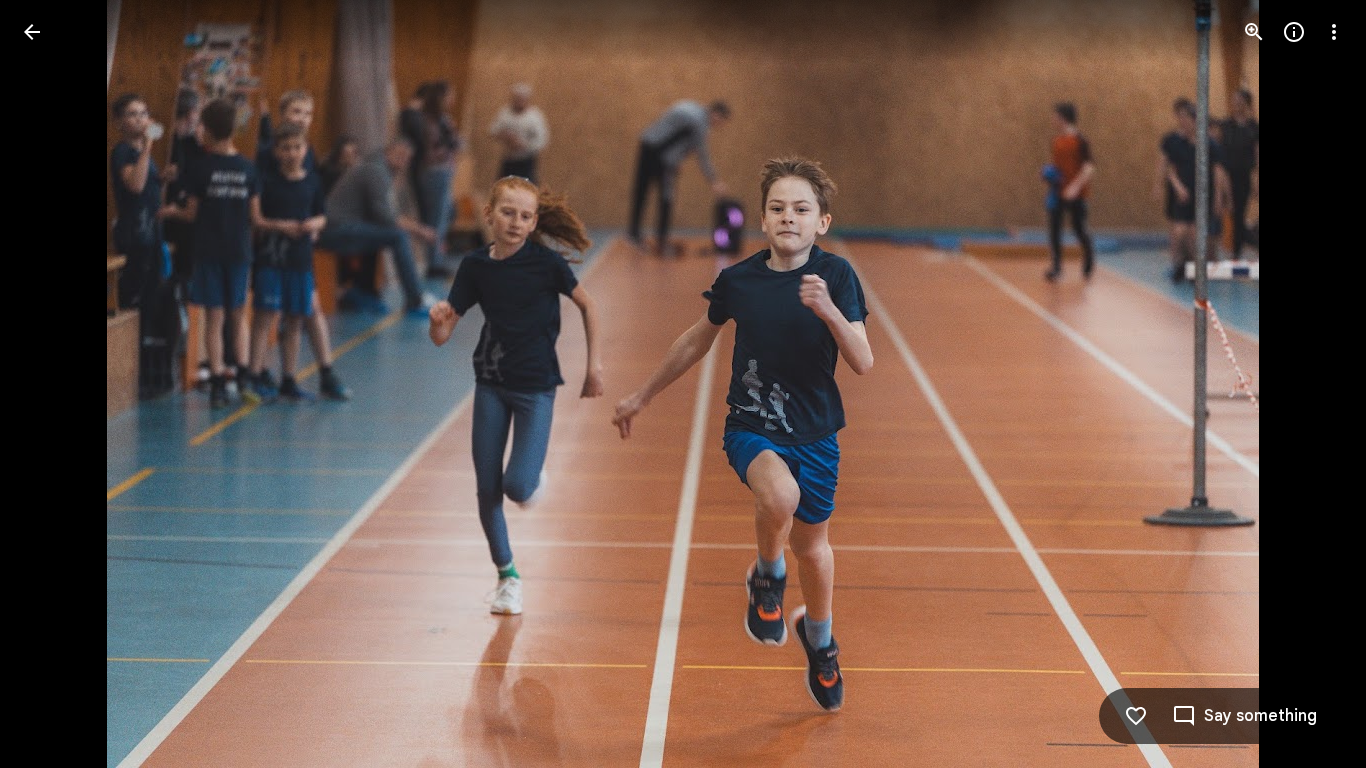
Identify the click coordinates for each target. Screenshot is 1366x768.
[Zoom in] (1254, 32)
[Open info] (1294, 32)
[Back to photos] (32, 32)
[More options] (1334, 32)
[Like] (1136, 716)
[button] (56, 384)
